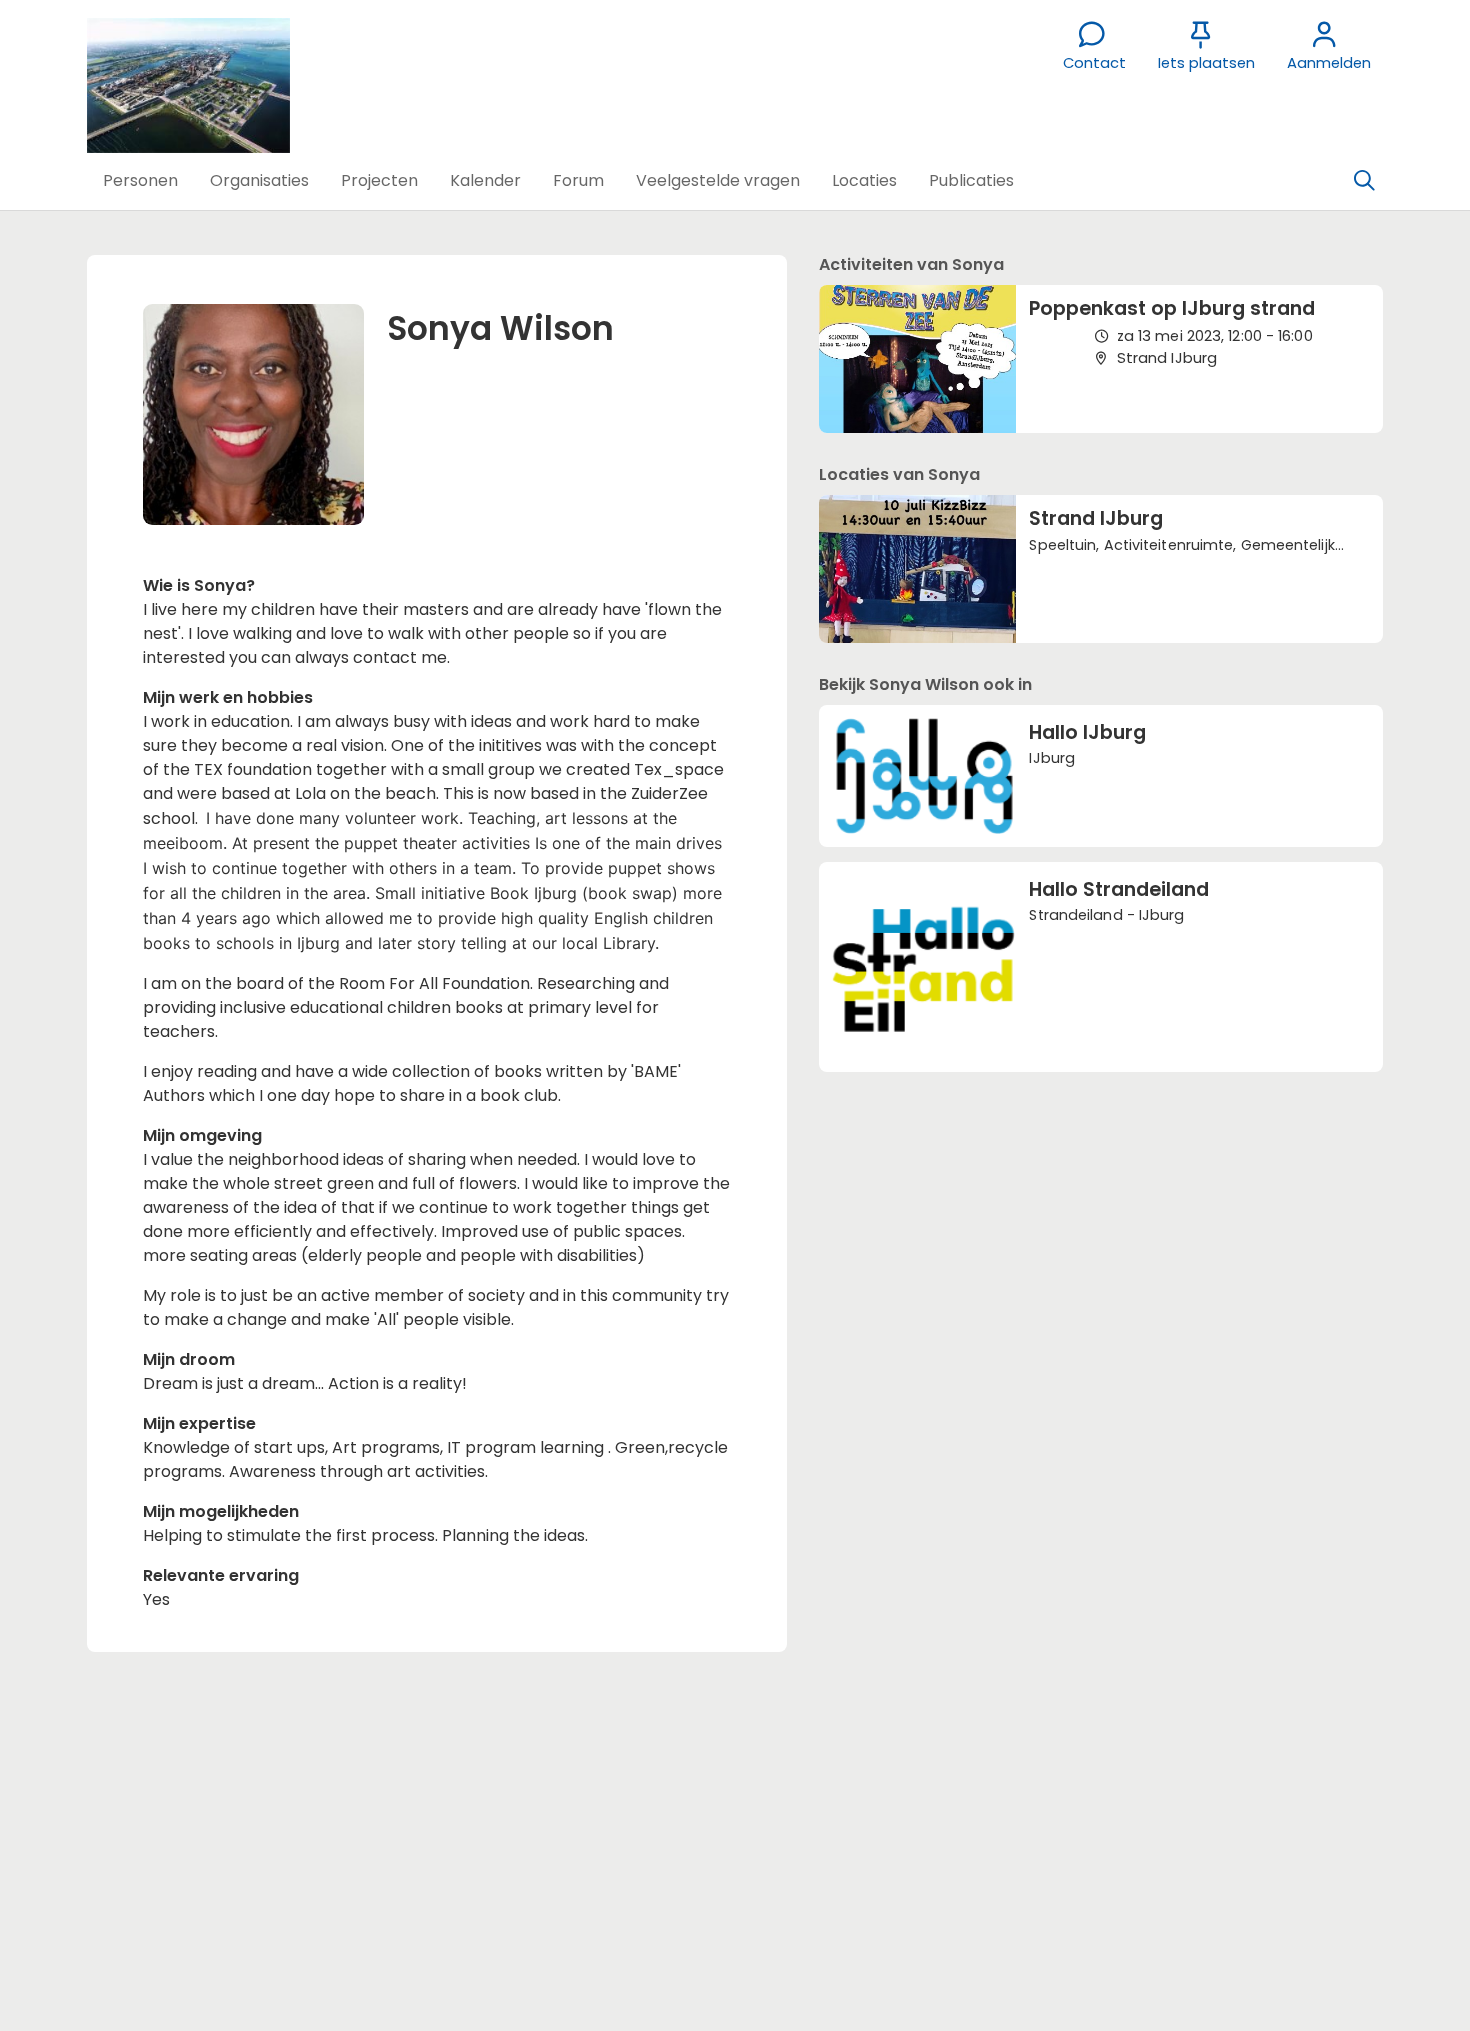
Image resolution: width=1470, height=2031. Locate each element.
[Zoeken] (1364, 181)
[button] (140, 181)
